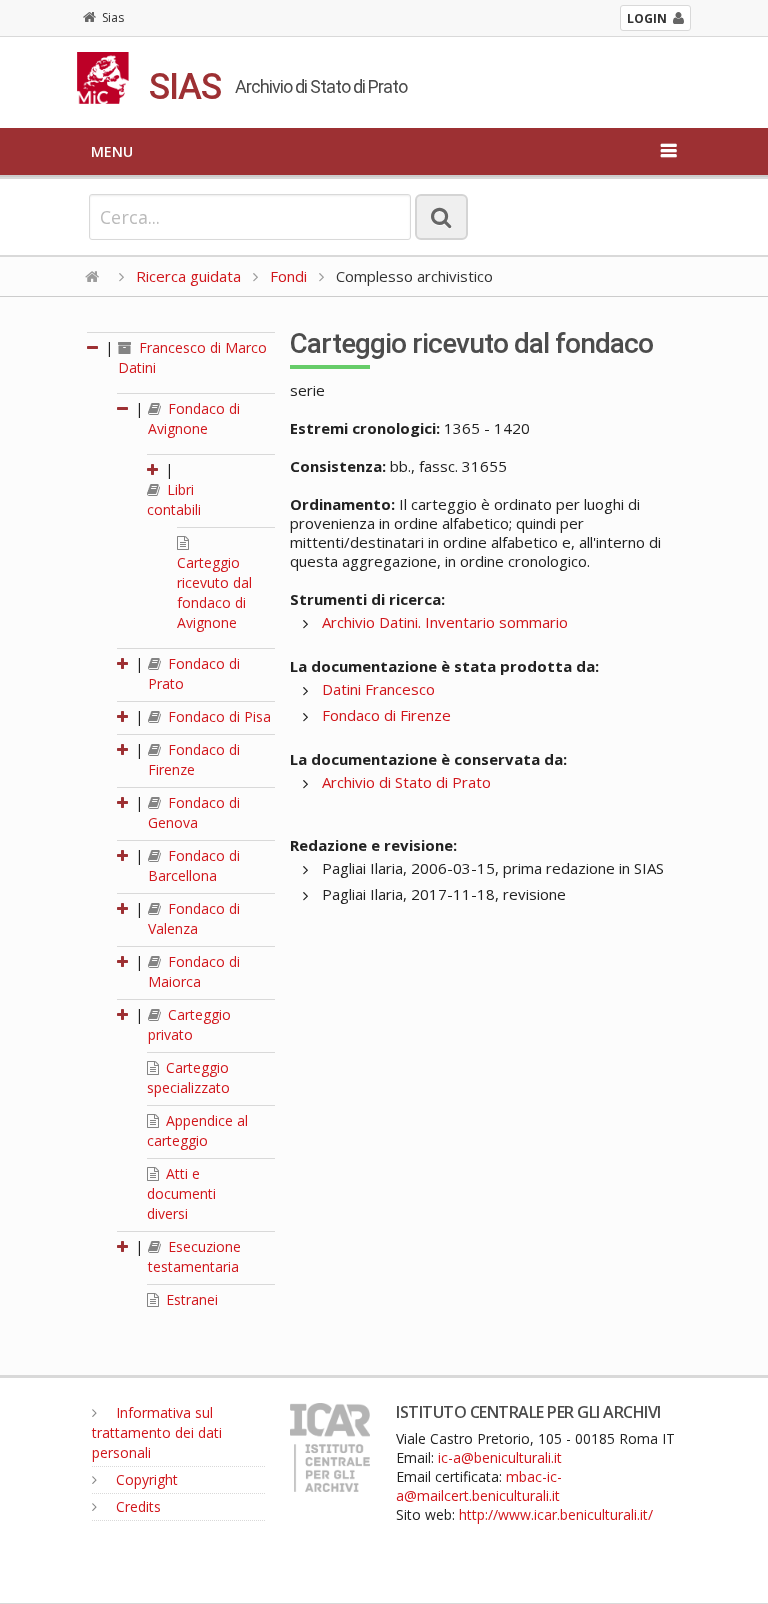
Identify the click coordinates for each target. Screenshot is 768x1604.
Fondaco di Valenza (194, 918)
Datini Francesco (378, 689)
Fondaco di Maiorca (194, 971)
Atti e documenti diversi (181, 1193)
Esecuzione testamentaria (194, 1256)
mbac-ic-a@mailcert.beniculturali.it (479, 1486)
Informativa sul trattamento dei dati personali (157, 1432)
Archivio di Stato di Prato (406, 782)
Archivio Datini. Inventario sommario (445, 622)
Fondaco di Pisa (217, 716)
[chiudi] (124, 408)
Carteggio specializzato (188, 1077)
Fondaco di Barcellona (194, 865)
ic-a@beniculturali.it (500, 1457)
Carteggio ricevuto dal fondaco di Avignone (214, 592)
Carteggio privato (189, 1024)
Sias (113, 17)
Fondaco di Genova (194, 812)
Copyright (145, 1479)
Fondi (288, 276)
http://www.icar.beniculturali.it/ (556, 1514)
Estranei (190, 1299)
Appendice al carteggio (197, 1130)
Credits (136, 1506)
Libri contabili (174, 499)
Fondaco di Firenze (194, 759)
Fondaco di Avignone (194, 418)
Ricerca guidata (188, 276)
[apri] (154, 469)
